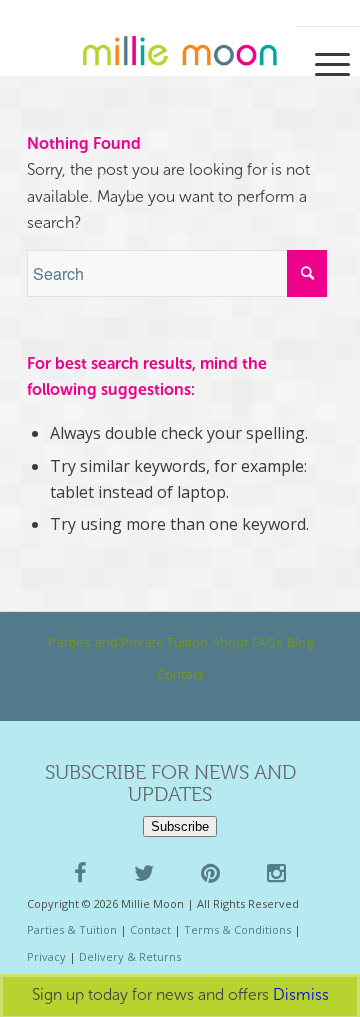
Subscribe (180, 826)
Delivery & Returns (130, 956)
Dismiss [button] (301, 994)
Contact (180, 674)
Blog (300, 642)
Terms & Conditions (237, 929)
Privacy (46, 956)
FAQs (267, 642)
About (230, 642)
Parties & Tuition (72, 929)
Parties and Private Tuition (128, 642)
